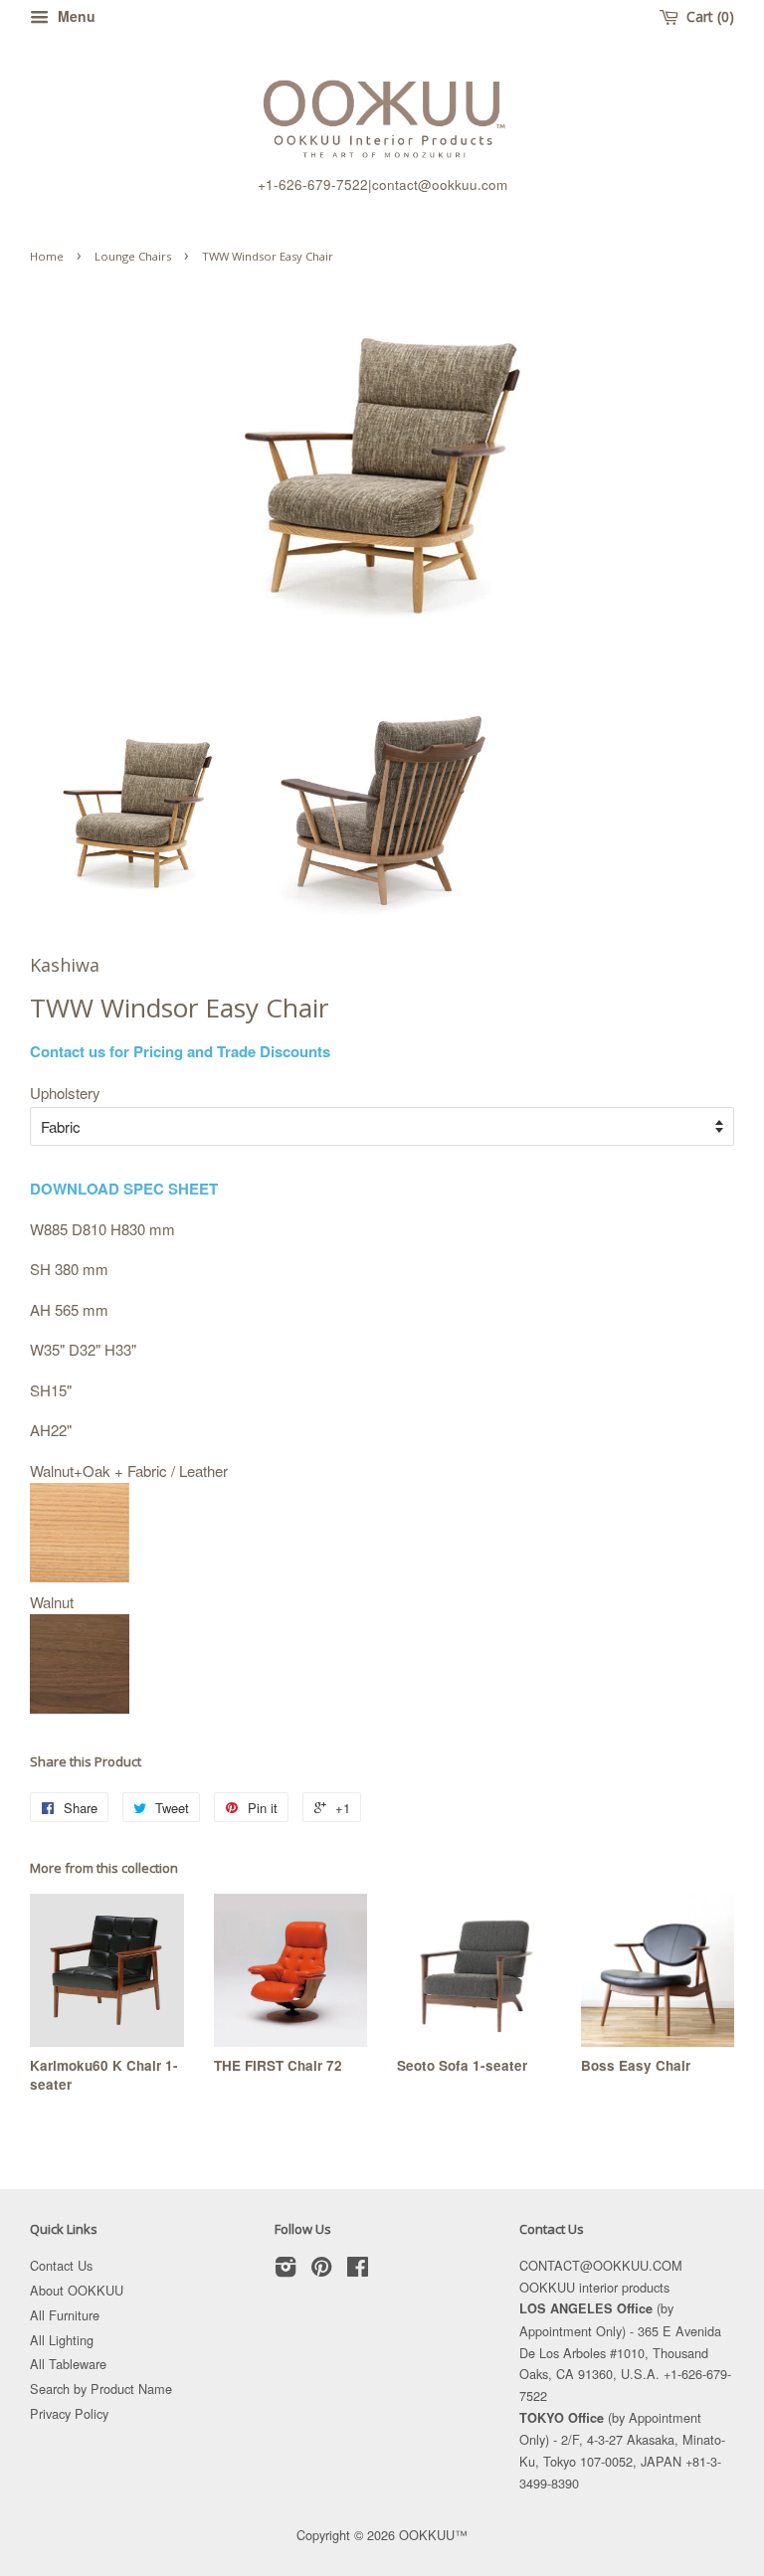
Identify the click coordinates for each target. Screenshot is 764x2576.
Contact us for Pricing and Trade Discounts (180, 1051)
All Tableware (68, 2364)
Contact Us (61, 2265)
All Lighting (62, 2340)
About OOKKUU (77, 2290)
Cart (706, 16)
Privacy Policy (69, 2413)
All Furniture (65, 2315)
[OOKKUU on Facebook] (358, 2270)
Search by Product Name (101, 2389)
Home (47, 256)
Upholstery (65, 1093)
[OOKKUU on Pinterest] (321, 2270)
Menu (75, 16)
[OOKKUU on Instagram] (286, 2270)
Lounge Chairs (133, 256)
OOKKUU (427, 2535)
